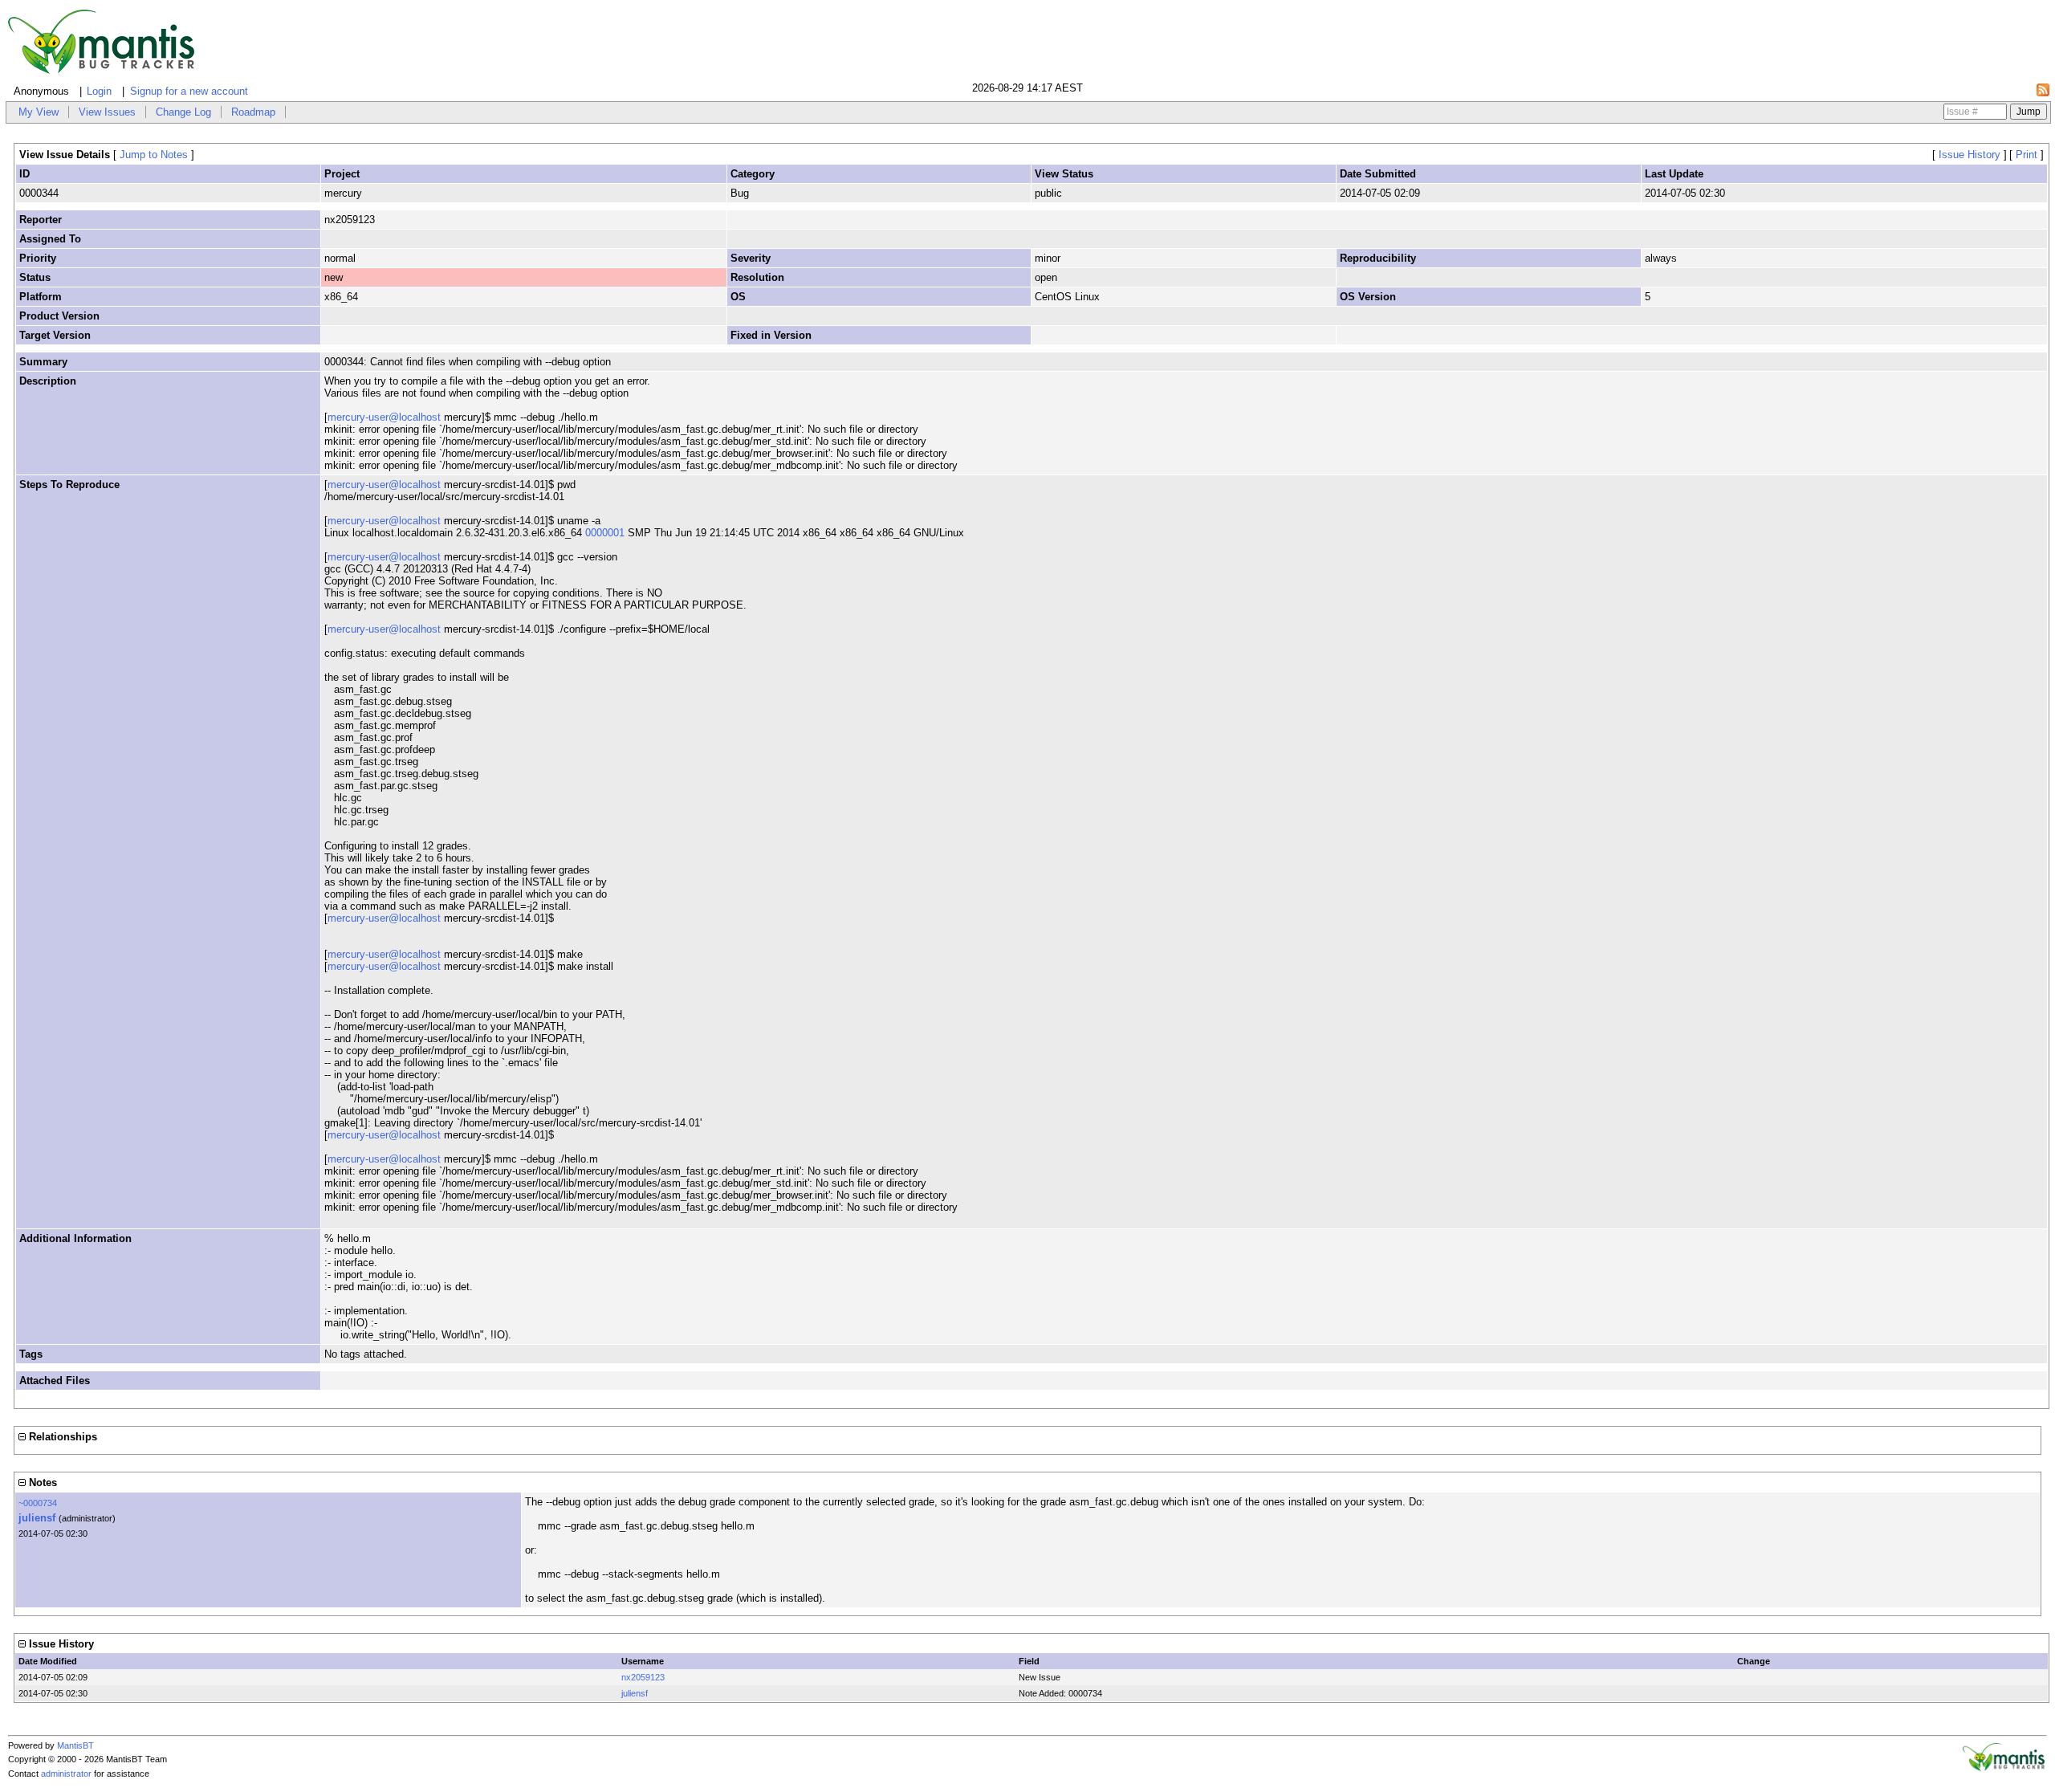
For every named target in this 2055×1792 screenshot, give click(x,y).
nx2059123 (643, 1677)
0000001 (605, 533)
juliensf (37, 1518)
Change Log (183, 112)
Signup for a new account (189, 91)
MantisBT (75, 1745)
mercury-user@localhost (384, 417)
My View (39, 112)
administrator (66, 1774)
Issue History (1970, 155)
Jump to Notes (154, 155)
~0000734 (38, 1503)
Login (99, 91)
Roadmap (253, 112)
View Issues (107, 112)
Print (2027, 155)
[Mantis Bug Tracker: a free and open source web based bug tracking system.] (2004, 1768)
